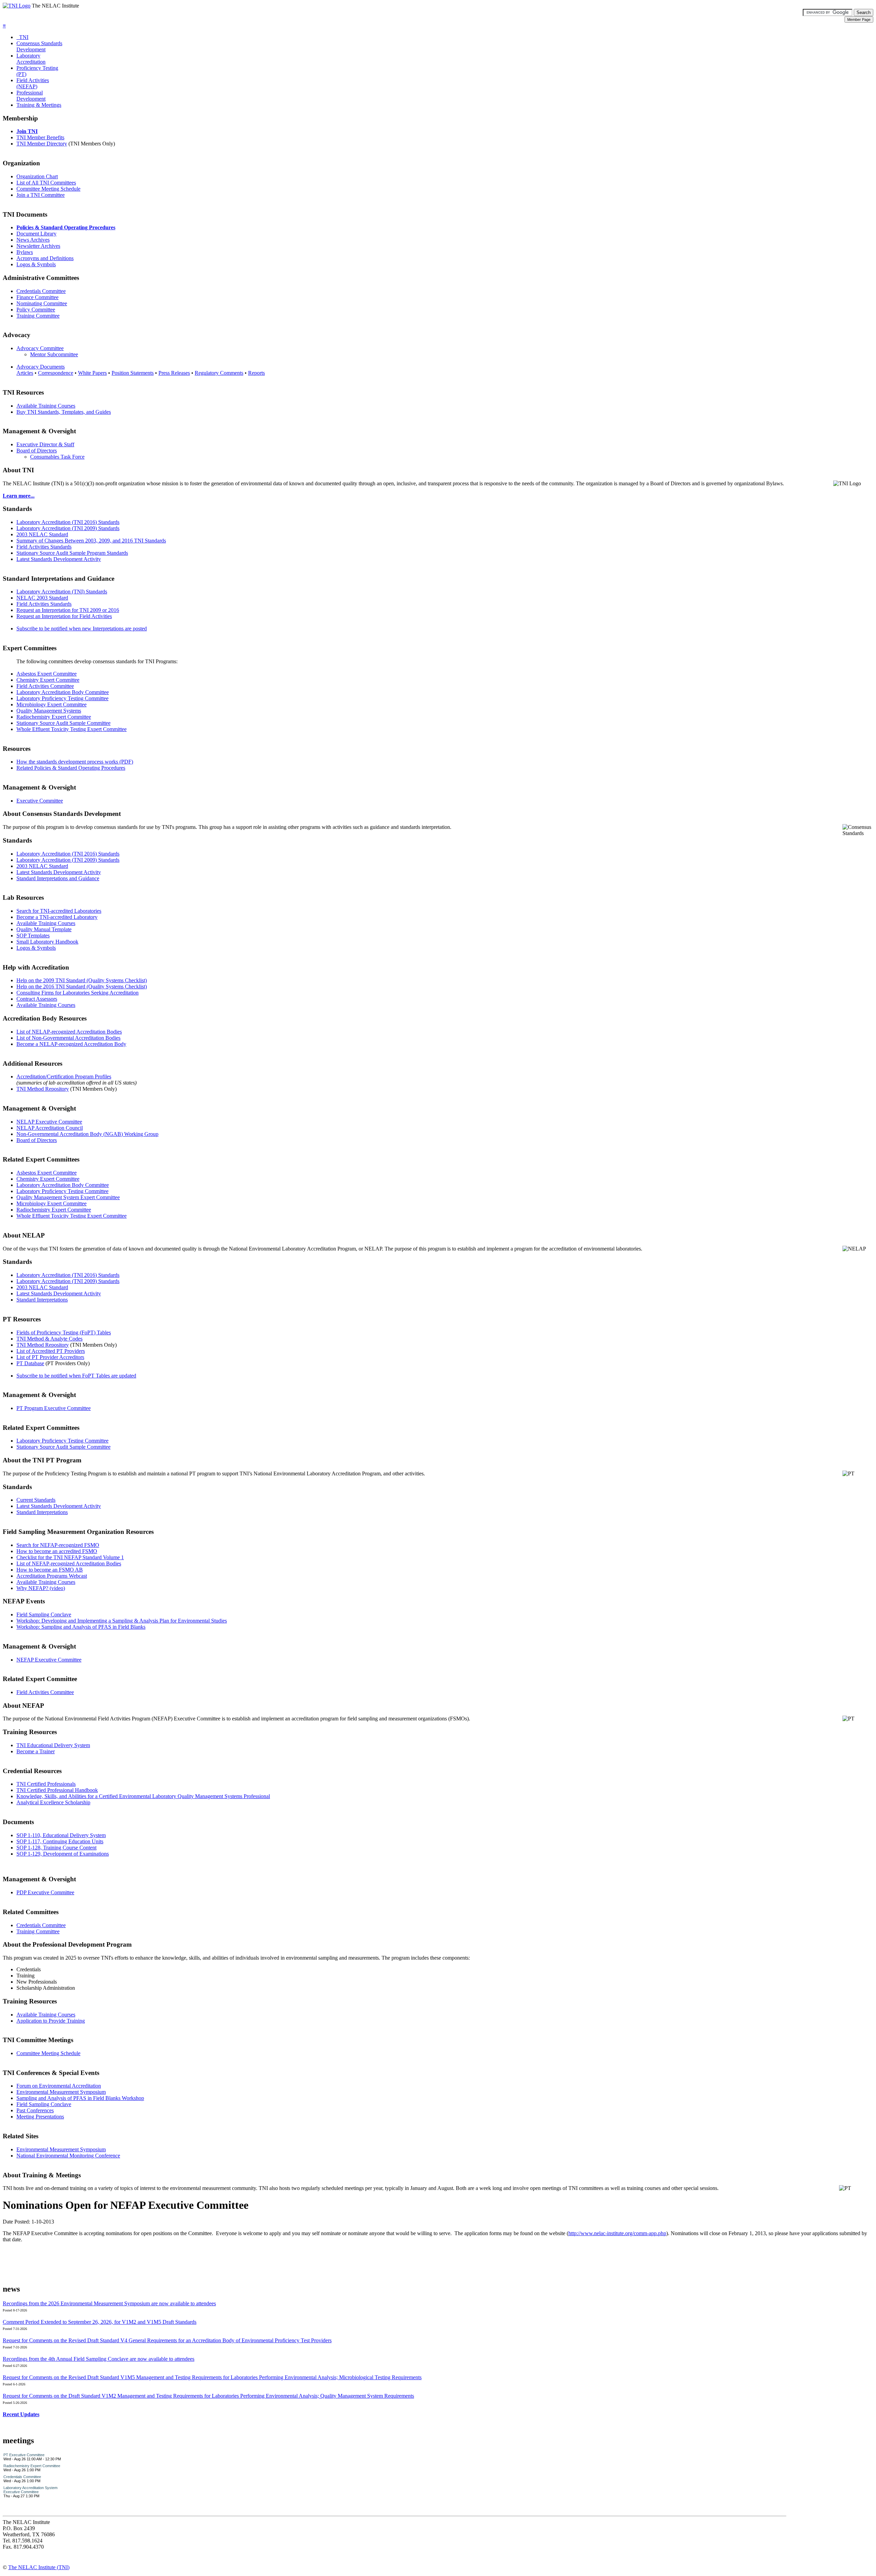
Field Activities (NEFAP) (33, 83)
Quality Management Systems (49, 711)
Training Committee (38, 316)
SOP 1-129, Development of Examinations (63, 1854)
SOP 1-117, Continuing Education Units (60, 1841)
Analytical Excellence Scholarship (53, 1802)
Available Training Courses (46, 406)
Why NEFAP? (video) (41, 1588)
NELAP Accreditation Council (50, 1128)
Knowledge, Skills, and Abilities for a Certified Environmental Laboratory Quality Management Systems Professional (143, 1796)
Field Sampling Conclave (44, 1614)
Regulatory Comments (219, 373)
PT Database (30, 1363)
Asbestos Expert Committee (47, 674)
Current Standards (36, 1500)
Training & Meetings (39, 105)
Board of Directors (37, 451)
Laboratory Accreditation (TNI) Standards (62, 592)
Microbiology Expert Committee (51, 704)
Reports (256, 373)
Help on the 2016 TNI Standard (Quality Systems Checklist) (82, 986)
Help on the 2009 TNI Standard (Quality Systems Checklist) (82, 980)
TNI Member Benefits (40, 137)
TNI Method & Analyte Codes (49, 1339)
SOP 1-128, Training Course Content (56, 1848)
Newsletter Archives (38, 246)
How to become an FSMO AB (50, 1570)
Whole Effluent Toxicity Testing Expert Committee (72, 729)
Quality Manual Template (44, 929)
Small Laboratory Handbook (47, 942)
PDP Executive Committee (45, 1892)
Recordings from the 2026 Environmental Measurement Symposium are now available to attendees (109, 2303)
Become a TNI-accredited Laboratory (57, 917)
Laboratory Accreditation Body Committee (63, 692)
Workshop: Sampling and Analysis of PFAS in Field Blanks (81, 1627)
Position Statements (133, 373)
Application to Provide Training (51, 2021)
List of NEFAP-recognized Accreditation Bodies (69, 1563)
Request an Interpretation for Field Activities (64, 616)
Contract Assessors (37, 999)
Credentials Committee (41, 291)
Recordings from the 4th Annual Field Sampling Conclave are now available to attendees (99, 2359)
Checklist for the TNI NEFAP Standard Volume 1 (70, 1557)
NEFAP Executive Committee (49, 1660)
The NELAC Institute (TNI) (39, 2567)
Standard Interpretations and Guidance (58, 878)
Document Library (36, 234)
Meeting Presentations (40, 2117)
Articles (25, 373)
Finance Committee (37, 297)
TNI (22, 37)
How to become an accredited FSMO (57, 1551)
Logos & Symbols (36, 264)
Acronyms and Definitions (45, 258)
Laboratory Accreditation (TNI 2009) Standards (68, 528)
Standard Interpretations (42, 1300)
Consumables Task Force (57, 457)
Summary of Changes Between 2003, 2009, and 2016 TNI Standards (91, 541)
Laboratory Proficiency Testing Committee (62, 698)
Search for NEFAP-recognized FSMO (58, 1545)
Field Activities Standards (44, 547)
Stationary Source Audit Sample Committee (63, 723)
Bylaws (25, 252)
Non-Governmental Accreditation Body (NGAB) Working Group (87, 1134)
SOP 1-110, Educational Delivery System (61, 1835)
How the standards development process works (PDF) (75, 762)
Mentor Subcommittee (54, 354)
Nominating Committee (42, 303)
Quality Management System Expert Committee (68, 1197)
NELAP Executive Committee (49, 1122)
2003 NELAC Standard (42, 534)
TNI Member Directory (42, 144)
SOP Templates (33, 935)
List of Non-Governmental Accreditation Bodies (68, 1038)
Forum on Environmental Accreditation (59, 2086)
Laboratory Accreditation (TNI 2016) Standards (68, 522)
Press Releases (174, 373)
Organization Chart (37, 176)
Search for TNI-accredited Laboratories (59, 911)
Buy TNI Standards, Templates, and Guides (64, 412)
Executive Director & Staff (45, 444)
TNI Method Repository (43, 1089)
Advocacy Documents (41, 367)
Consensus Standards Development (39, 46)
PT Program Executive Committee (54, 1408)
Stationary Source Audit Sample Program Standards (72, 553)
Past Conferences (35, 2110)
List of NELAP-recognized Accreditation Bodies (69, 1032)
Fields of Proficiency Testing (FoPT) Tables (64, 1332)
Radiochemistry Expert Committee (54, 717)
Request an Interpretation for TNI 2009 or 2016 (68, 610)
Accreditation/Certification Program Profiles (64, 1076)
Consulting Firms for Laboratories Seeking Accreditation (78, 993)
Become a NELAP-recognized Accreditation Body (71, 1044)
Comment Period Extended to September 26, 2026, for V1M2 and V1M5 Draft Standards (100, 2322)
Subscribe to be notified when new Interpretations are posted (82, 629)
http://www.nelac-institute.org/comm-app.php (617, 2233)
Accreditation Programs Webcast (52, 1576)
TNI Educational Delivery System (53, 1745)
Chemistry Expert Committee (48, 680)
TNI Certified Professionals (46, 1784)
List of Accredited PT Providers (51, 1351)
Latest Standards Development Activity (59, 559)
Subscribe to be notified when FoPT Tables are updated (76, 1376)
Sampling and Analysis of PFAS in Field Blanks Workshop (80, 2098)
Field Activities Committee (45, 686)
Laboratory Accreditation (31, 59)
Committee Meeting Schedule (48, 189)
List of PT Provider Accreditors (50, 1357)
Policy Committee (36, 310)
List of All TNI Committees (46, 183)
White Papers (92, 373)
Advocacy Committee (40, 348)
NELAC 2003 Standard (42, 598)
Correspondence (56, 373)
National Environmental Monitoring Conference (68, 2156)
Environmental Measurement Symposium (61, 2092)
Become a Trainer (36, 1751)
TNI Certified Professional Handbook (57, 1790)
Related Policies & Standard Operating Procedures (71, 768)
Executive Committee (40, 801)
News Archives (33, 240)
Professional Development (31, 96)
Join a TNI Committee (41, 195)
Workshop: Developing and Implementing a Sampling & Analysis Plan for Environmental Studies (122, 1621)
